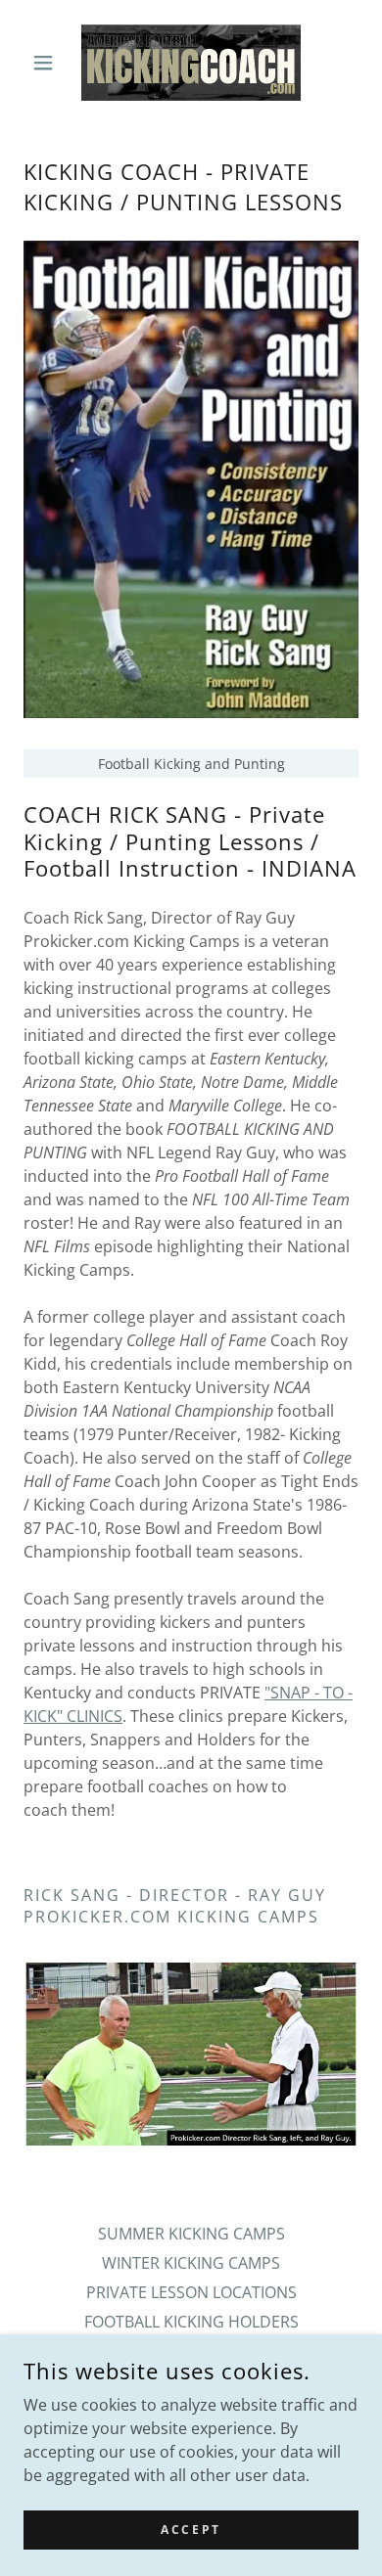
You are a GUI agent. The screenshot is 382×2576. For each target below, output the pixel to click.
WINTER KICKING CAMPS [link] (191, 2263)
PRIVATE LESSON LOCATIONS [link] (191, 2292)
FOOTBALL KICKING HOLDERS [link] (191, 2322)
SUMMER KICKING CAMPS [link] (191, 2234)
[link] (191, 63)
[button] (48, 63)
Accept (191, 2530)
